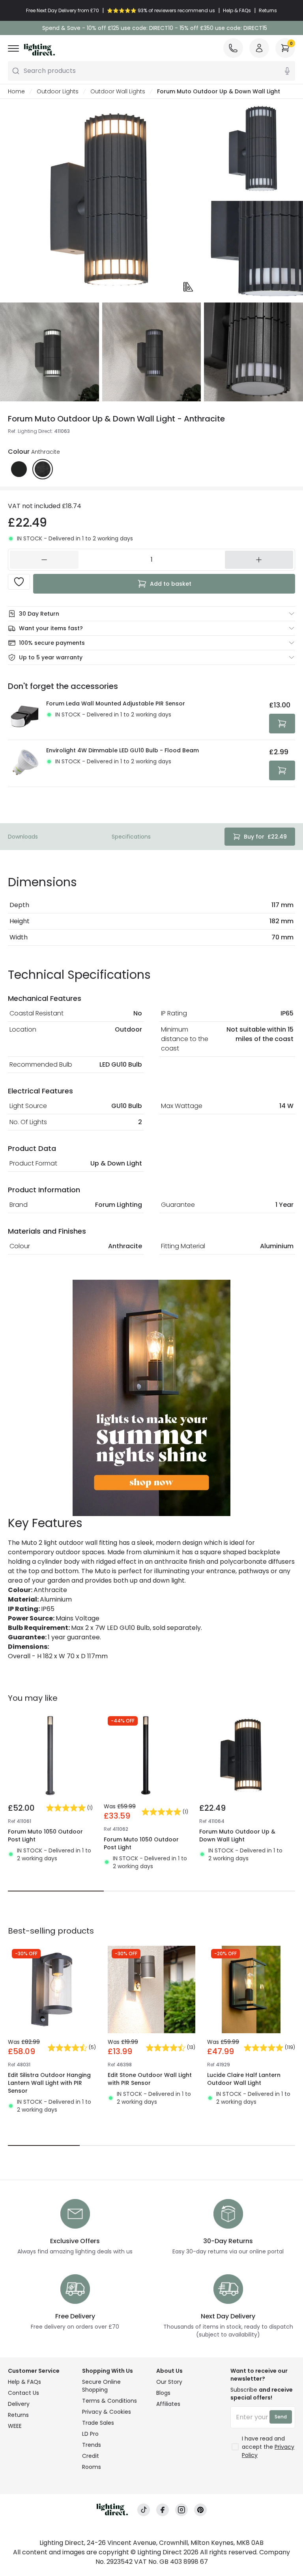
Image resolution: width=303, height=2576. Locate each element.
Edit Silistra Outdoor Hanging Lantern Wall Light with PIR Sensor (49, 2083)
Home (16, 91)
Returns (18, 2415)
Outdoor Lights (58, 91)
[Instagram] (181, 2510)
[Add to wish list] (19, 582)
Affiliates (168, 2404)
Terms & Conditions (109, 2401)
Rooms (92, 2467)
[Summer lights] (151, 1398)
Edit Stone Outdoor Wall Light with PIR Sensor (150, 2079)
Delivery (19, 2404)
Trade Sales (98, 2423)
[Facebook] (163, 2510)
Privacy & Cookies (107, 2412)
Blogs (163, 2393)
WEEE (15, 2426)
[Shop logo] (39, 50)
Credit (91, 2456)
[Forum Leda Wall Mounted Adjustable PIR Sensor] (25, 716)
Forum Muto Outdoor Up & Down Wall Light (237, 1835)
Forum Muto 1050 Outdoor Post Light (45, 1835)
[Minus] (44, 560)
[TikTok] (144, 2510)
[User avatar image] (259, 48)
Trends (92, 2445)
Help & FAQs (24, 2382)
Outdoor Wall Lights (118, 91)
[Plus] (259, 560)
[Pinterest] (200, 2510)
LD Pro (90, 2434)
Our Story (169, 2382)
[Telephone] (233, 48)
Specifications (131, 837)
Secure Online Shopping (101, 2386)
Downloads (23, 837)
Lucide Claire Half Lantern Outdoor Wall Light (244, 2079)
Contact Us (23, 2393)
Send (281, 2417)
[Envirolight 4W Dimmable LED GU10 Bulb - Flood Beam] (25, 763)
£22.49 (265, 837)
